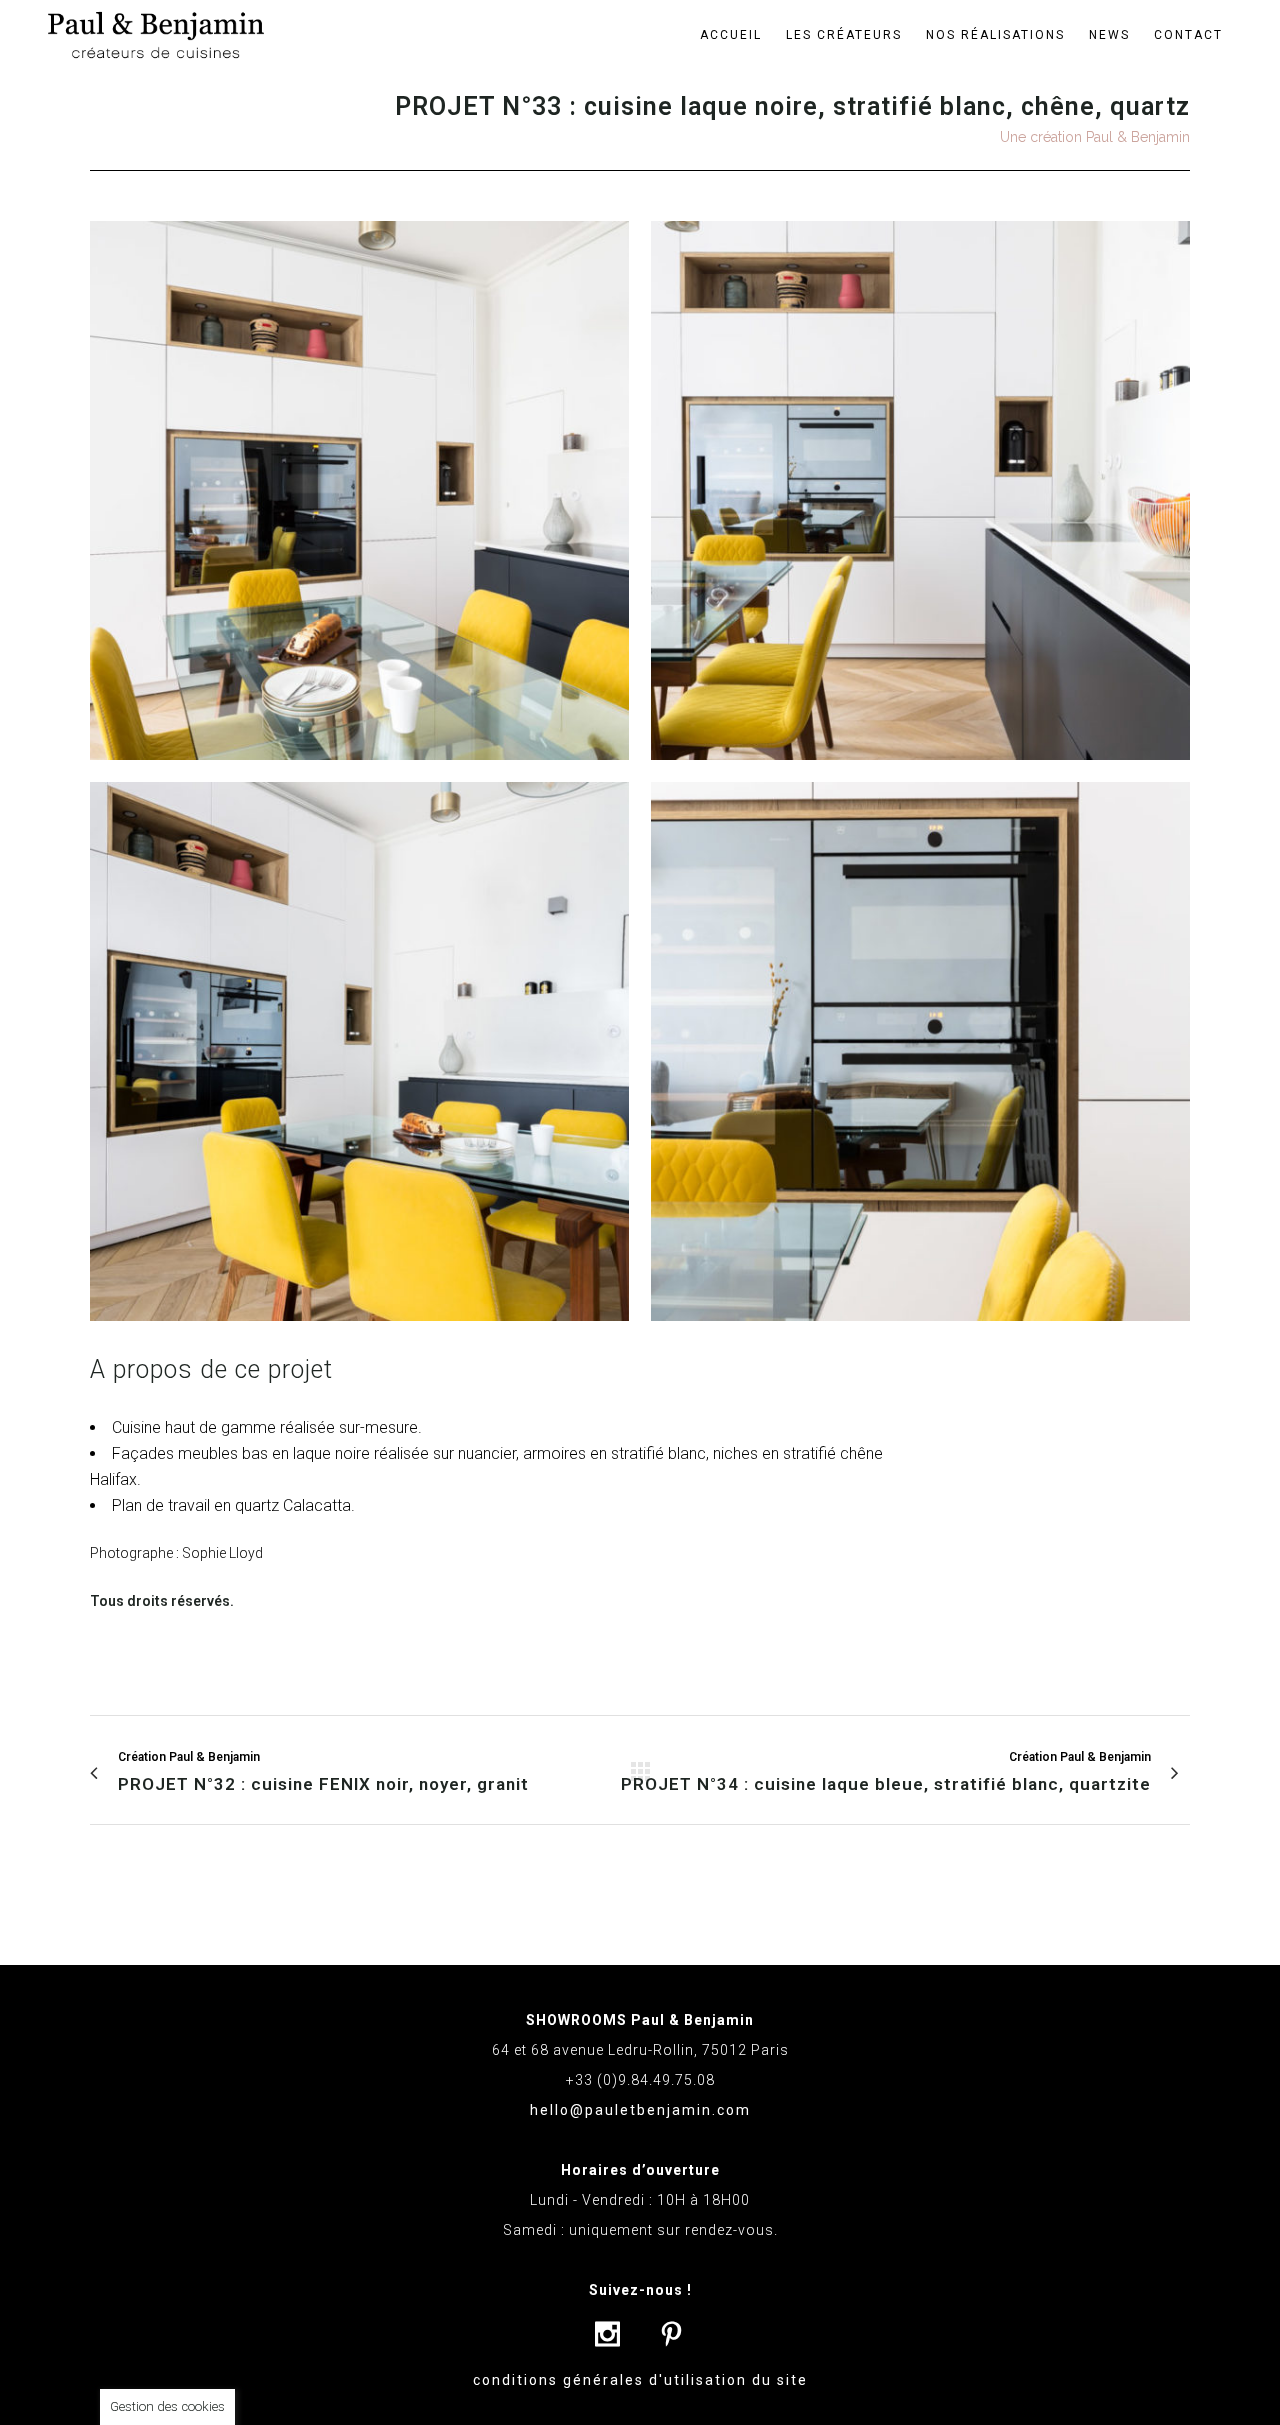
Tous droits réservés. (162, 1601)
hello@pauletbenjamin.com (640, 2110)
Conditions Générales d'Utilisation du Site (640, 2380)
